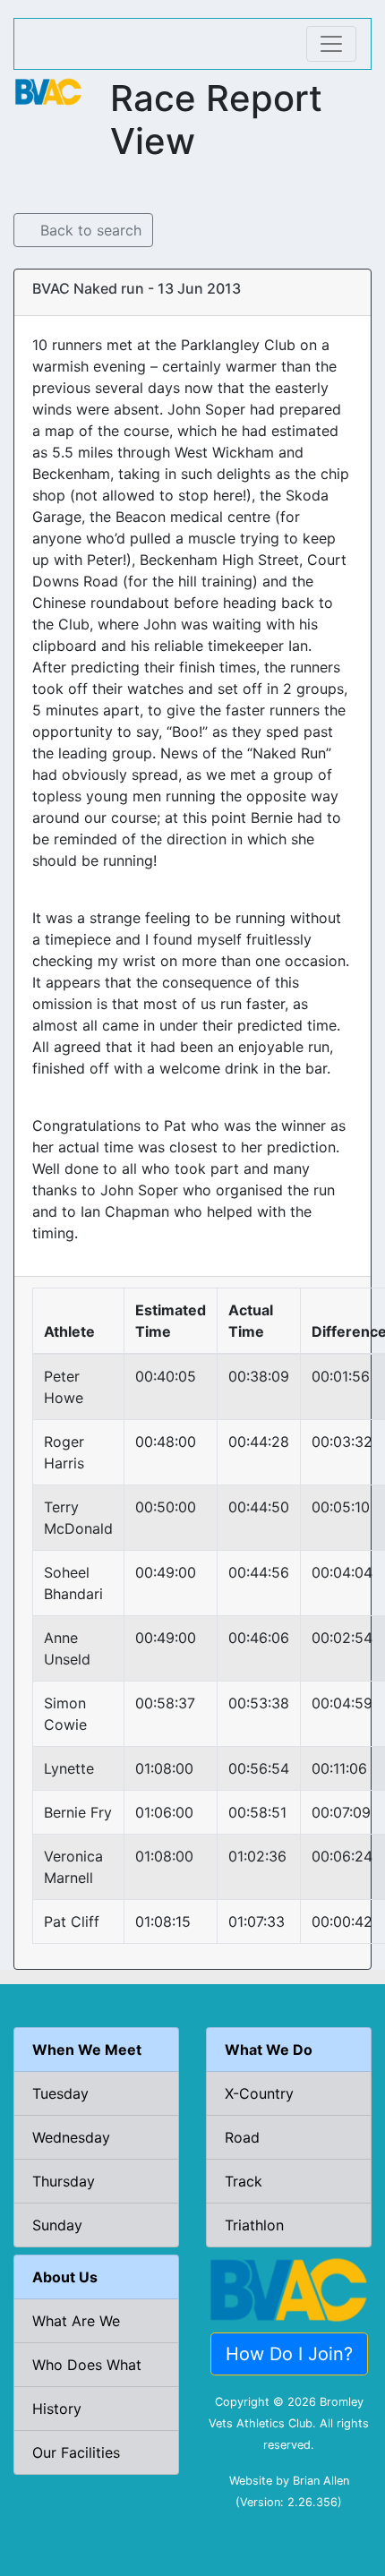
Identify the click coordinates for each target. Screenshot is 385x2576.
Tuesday (60, 2093)
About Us (65, 2277)
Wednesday (71, 2137)
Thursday (64, 2181)
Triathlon (254, 2225)
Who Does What (87, 2365)
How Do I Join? (289, 2354)
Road (242, 2137)
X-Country (259, 2093)
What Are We (76, 2321)
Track (244, 2181)
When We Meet (87, 2050)
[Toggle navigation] (331, 44)
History (57, 2409)
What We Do (269, 2050)
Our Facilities (76, 2452)
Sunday (57, 2225)
